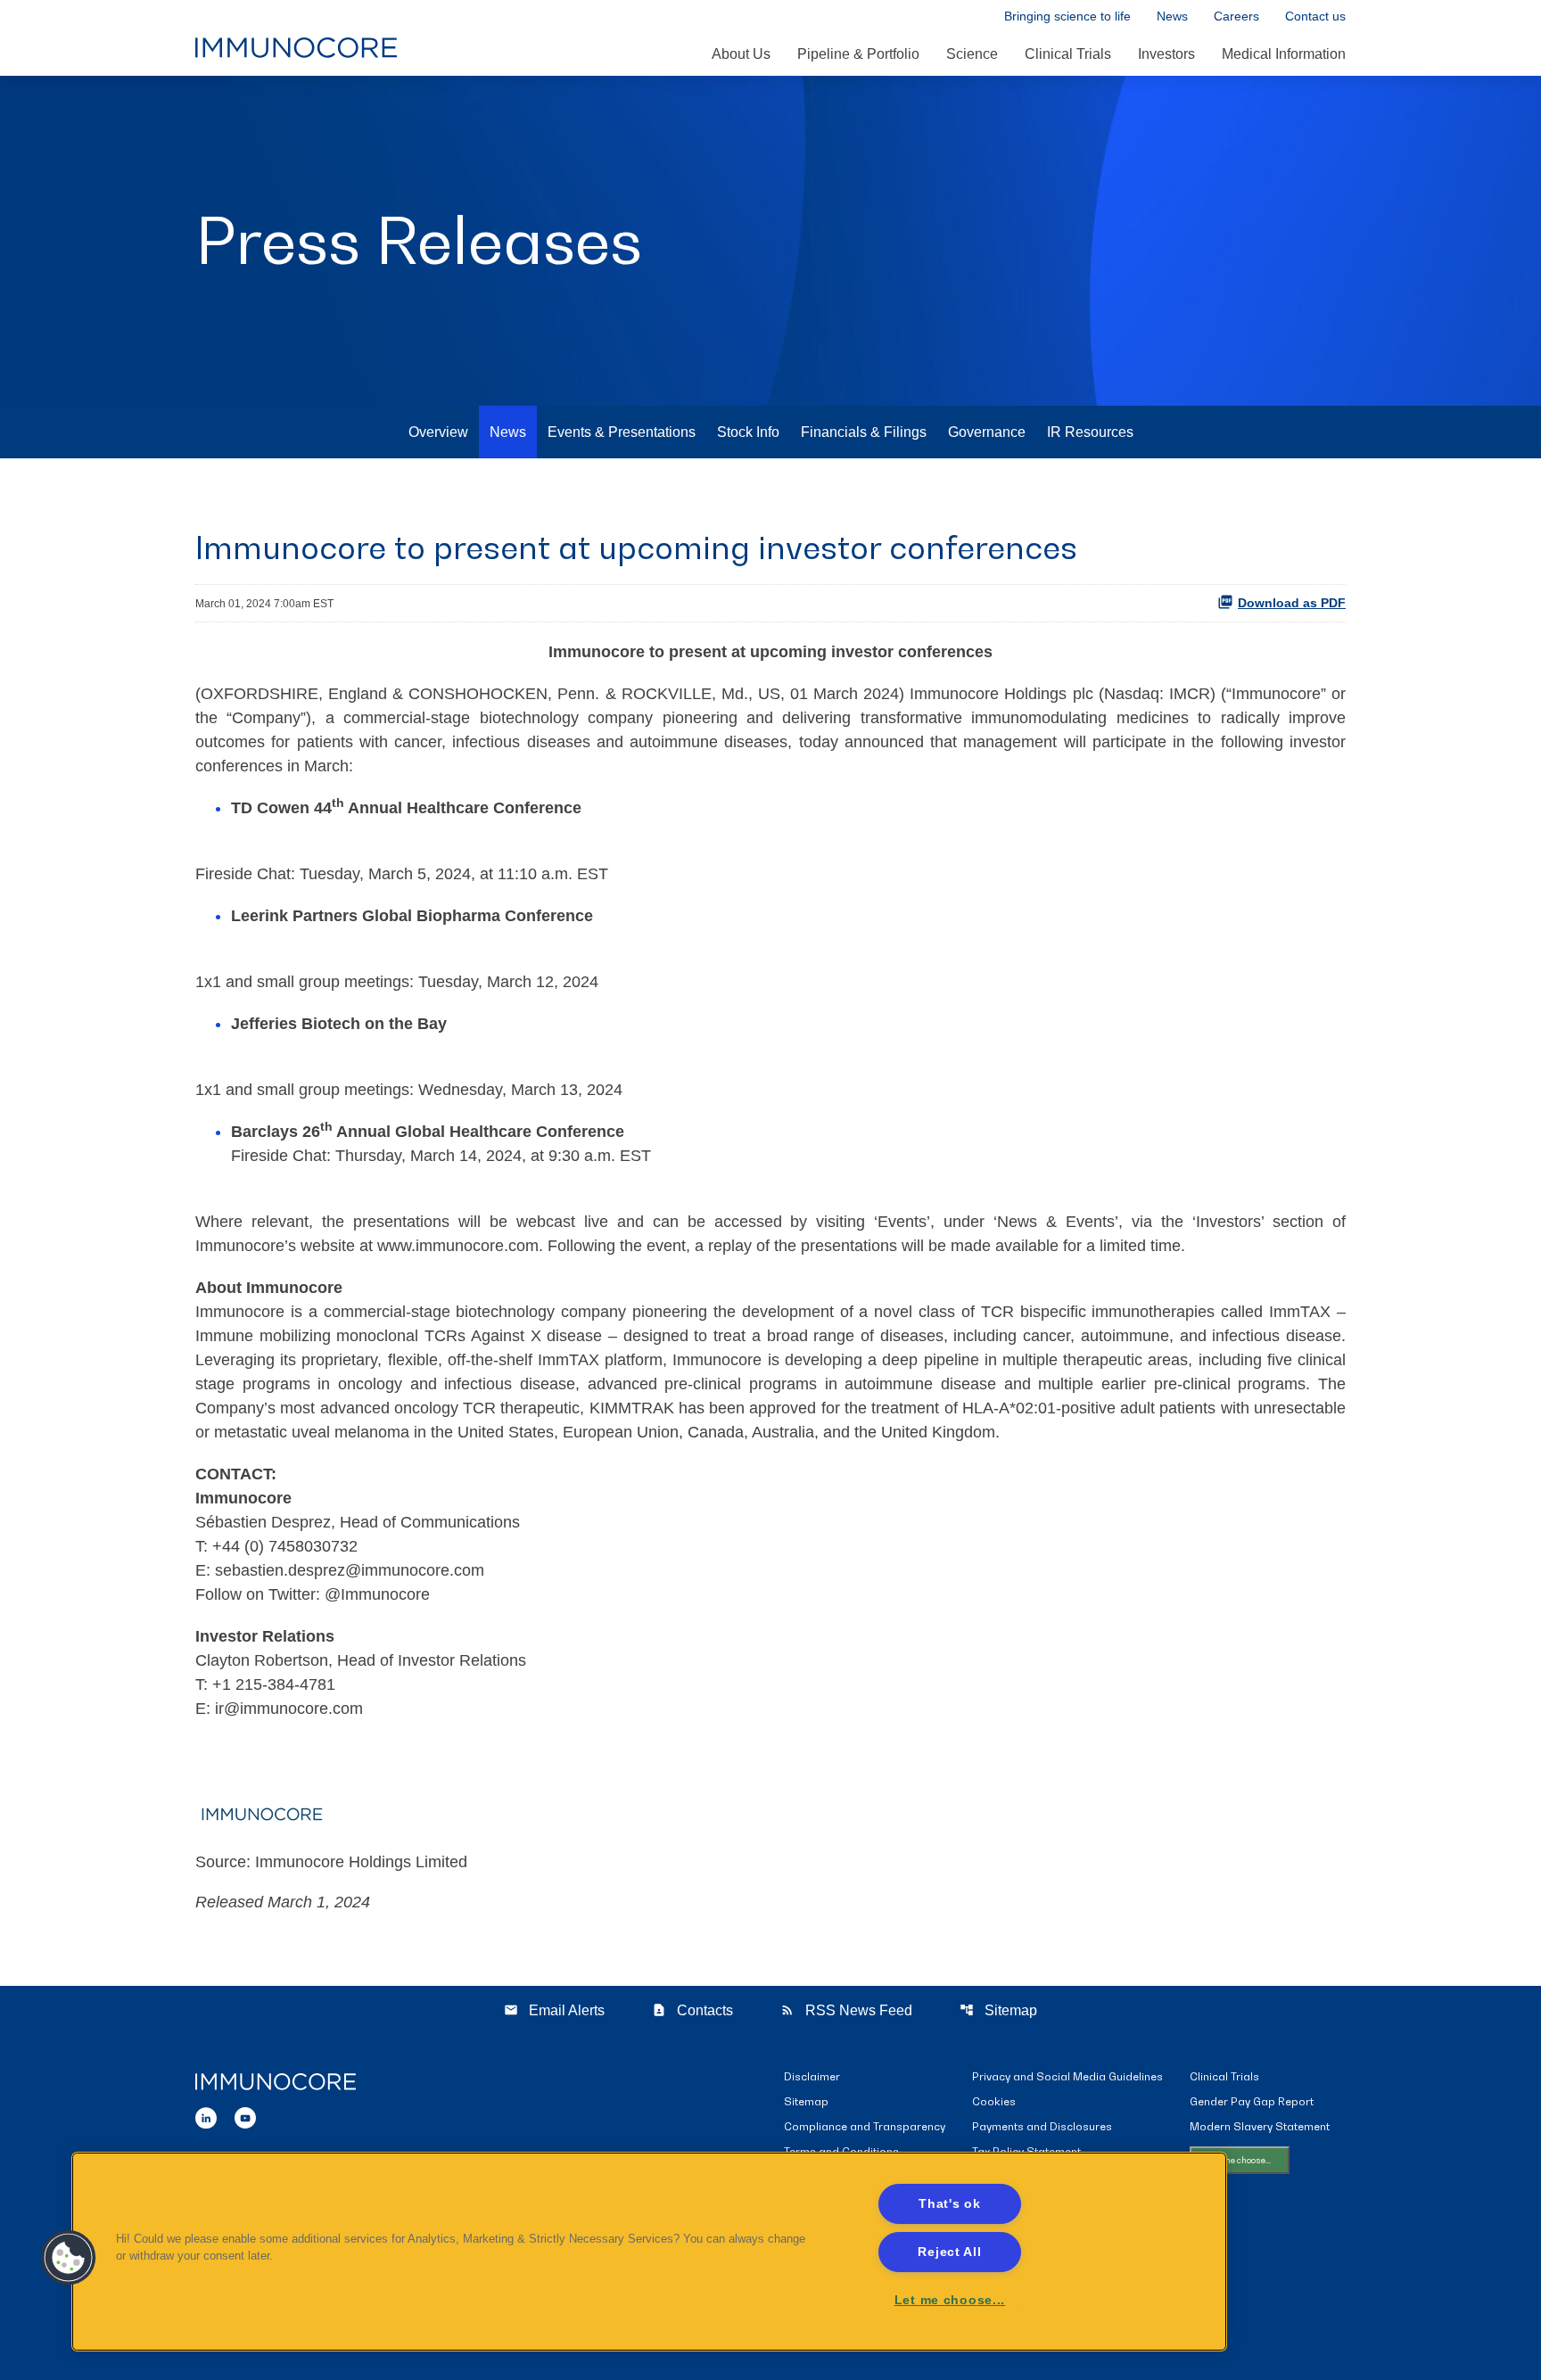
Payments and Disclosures (1042, 2127)
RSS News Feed (846, 2010)
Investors (1166, 54)
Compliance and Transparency (865, 2127)
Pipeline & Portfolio (858, 54)
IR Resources (1090, 432)
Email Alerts (554, 2010)
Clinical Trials (1068, 54)
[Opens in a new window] (206, 2116)
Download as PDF (1292, 603)
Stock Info (748, 432)
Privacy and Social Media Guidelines (1067, 2077)
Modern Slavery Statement (1260, 2127)
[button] (69, 2258)
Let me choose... (1240, 2160)
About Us (741, 54)
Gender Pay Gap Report (1252, 2102)
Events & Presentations (622, 432)
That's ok (949, 2203)
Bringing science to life (1067, 16)
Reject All (949, 2252)
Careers (1236, 16)
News (1172, 16)
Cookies (994, 2102)
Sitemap (998, 2010)
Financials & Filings (864, 432)
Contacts (692, 2010)
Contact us (1315, 16)
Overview (438, 432)
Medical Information (1284, 54)
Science (972, 54)
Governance (987, 432)
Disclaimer (812, 2077)
